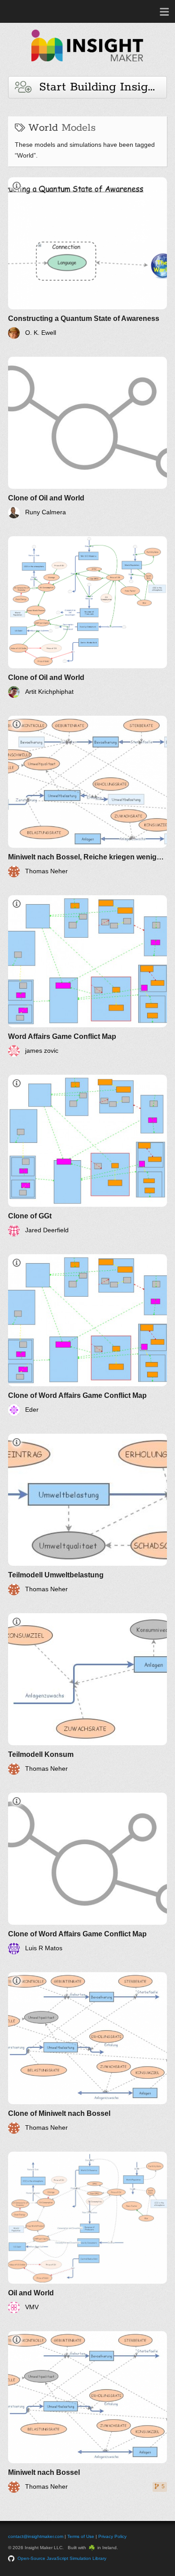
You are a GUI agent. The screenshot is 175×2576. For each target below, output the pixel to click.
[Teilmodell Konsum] (87, 1694)
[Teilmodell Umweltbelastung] (87, 1514)
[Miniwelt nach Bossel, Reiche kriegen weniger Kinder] (87, 797)
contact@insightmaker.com (36, 2536)
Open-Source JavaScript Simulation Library (62, 2558)
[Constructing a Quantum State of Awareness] (87, 258)
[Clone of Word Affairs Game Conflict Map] (87, 1335)
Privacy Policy (112, 2536)
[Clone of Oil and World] (87, 438)
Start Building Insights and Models (99, 87)
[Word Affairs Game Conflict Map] (87, 976)
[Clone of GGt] (87, 1156)
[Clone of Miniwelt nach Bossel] (87, 2053)
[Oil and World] (87, 2232)
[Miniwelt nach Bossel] (87, 2412)
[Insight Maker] (87, 66)
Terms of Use (81, 2536)
